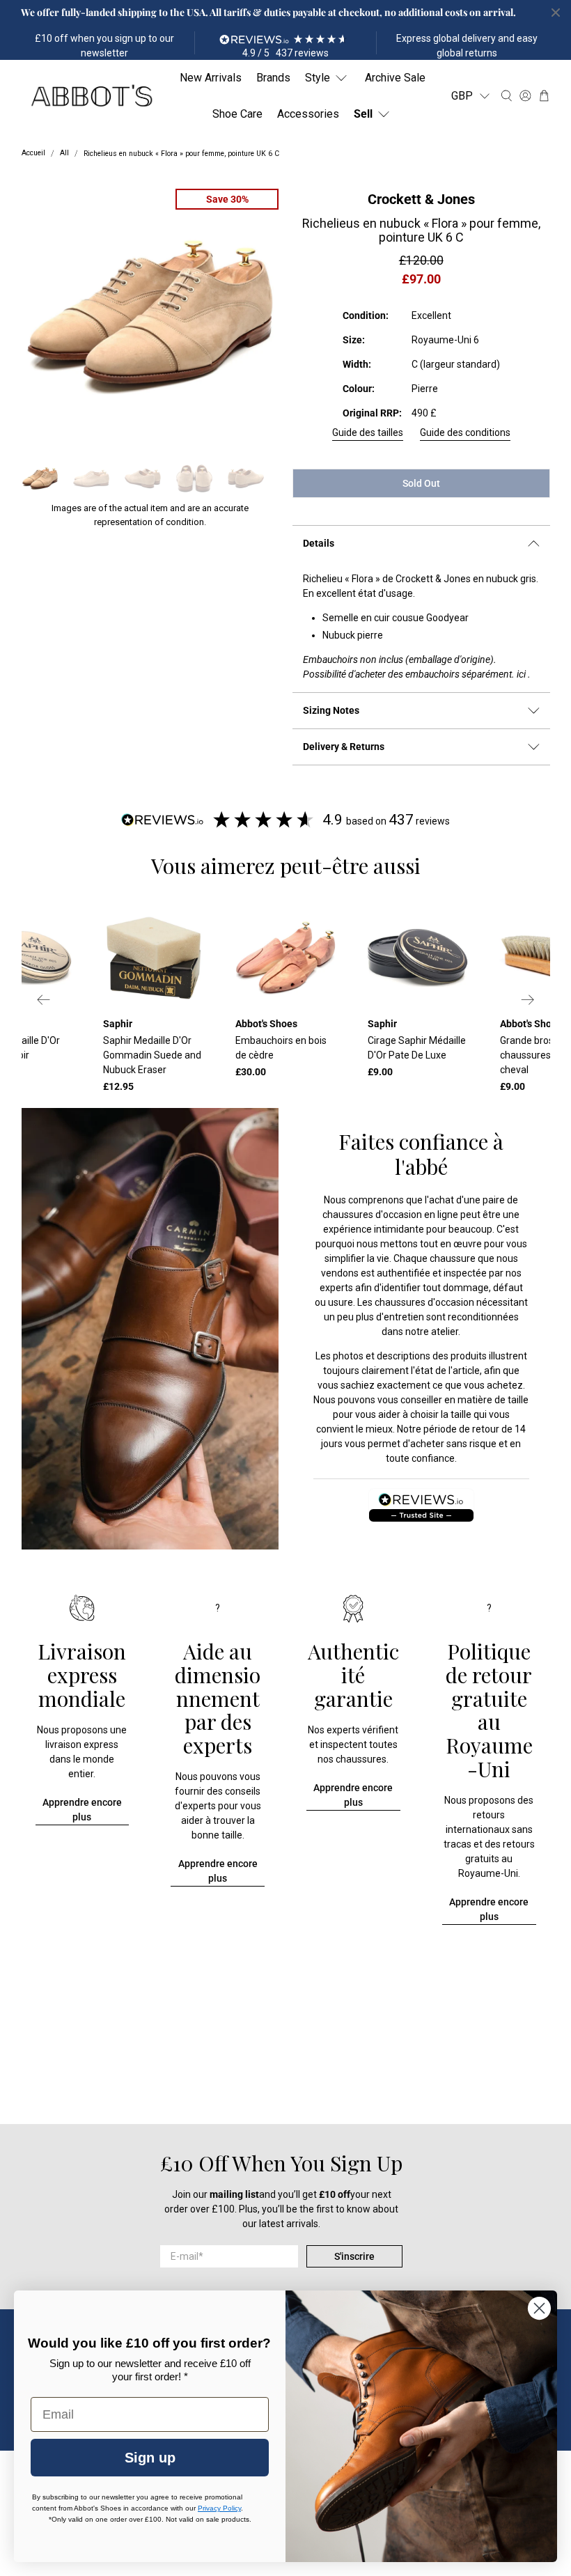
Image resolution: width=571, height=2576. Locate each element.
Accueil (33, 154)
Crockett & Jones (421, 199)
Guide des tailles (368, 432)
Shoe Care (237, 114)
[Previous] (44, 1000)
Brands (273, 78)
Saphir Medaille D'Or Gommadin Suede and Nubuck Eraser (152, 1055)
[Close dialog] (539, 2308)
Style (318, 78)
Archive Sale (395, 78)
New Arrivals (211, 78)
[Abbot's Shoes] (91, 96)
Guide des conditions (465, 432)
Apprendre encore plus (82, 1810)
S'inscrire (354, 2256)
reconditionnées (483, 1317)
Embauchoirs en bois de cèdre (281, 1048)
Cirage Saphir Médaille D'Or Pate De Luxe (417, 1048)
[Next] (528, 1000)
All (64, 154)
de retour (479, 1429)
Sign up (150, 2458)
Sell (363, 114)
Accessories (308, 114)
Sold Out (421, 483)
